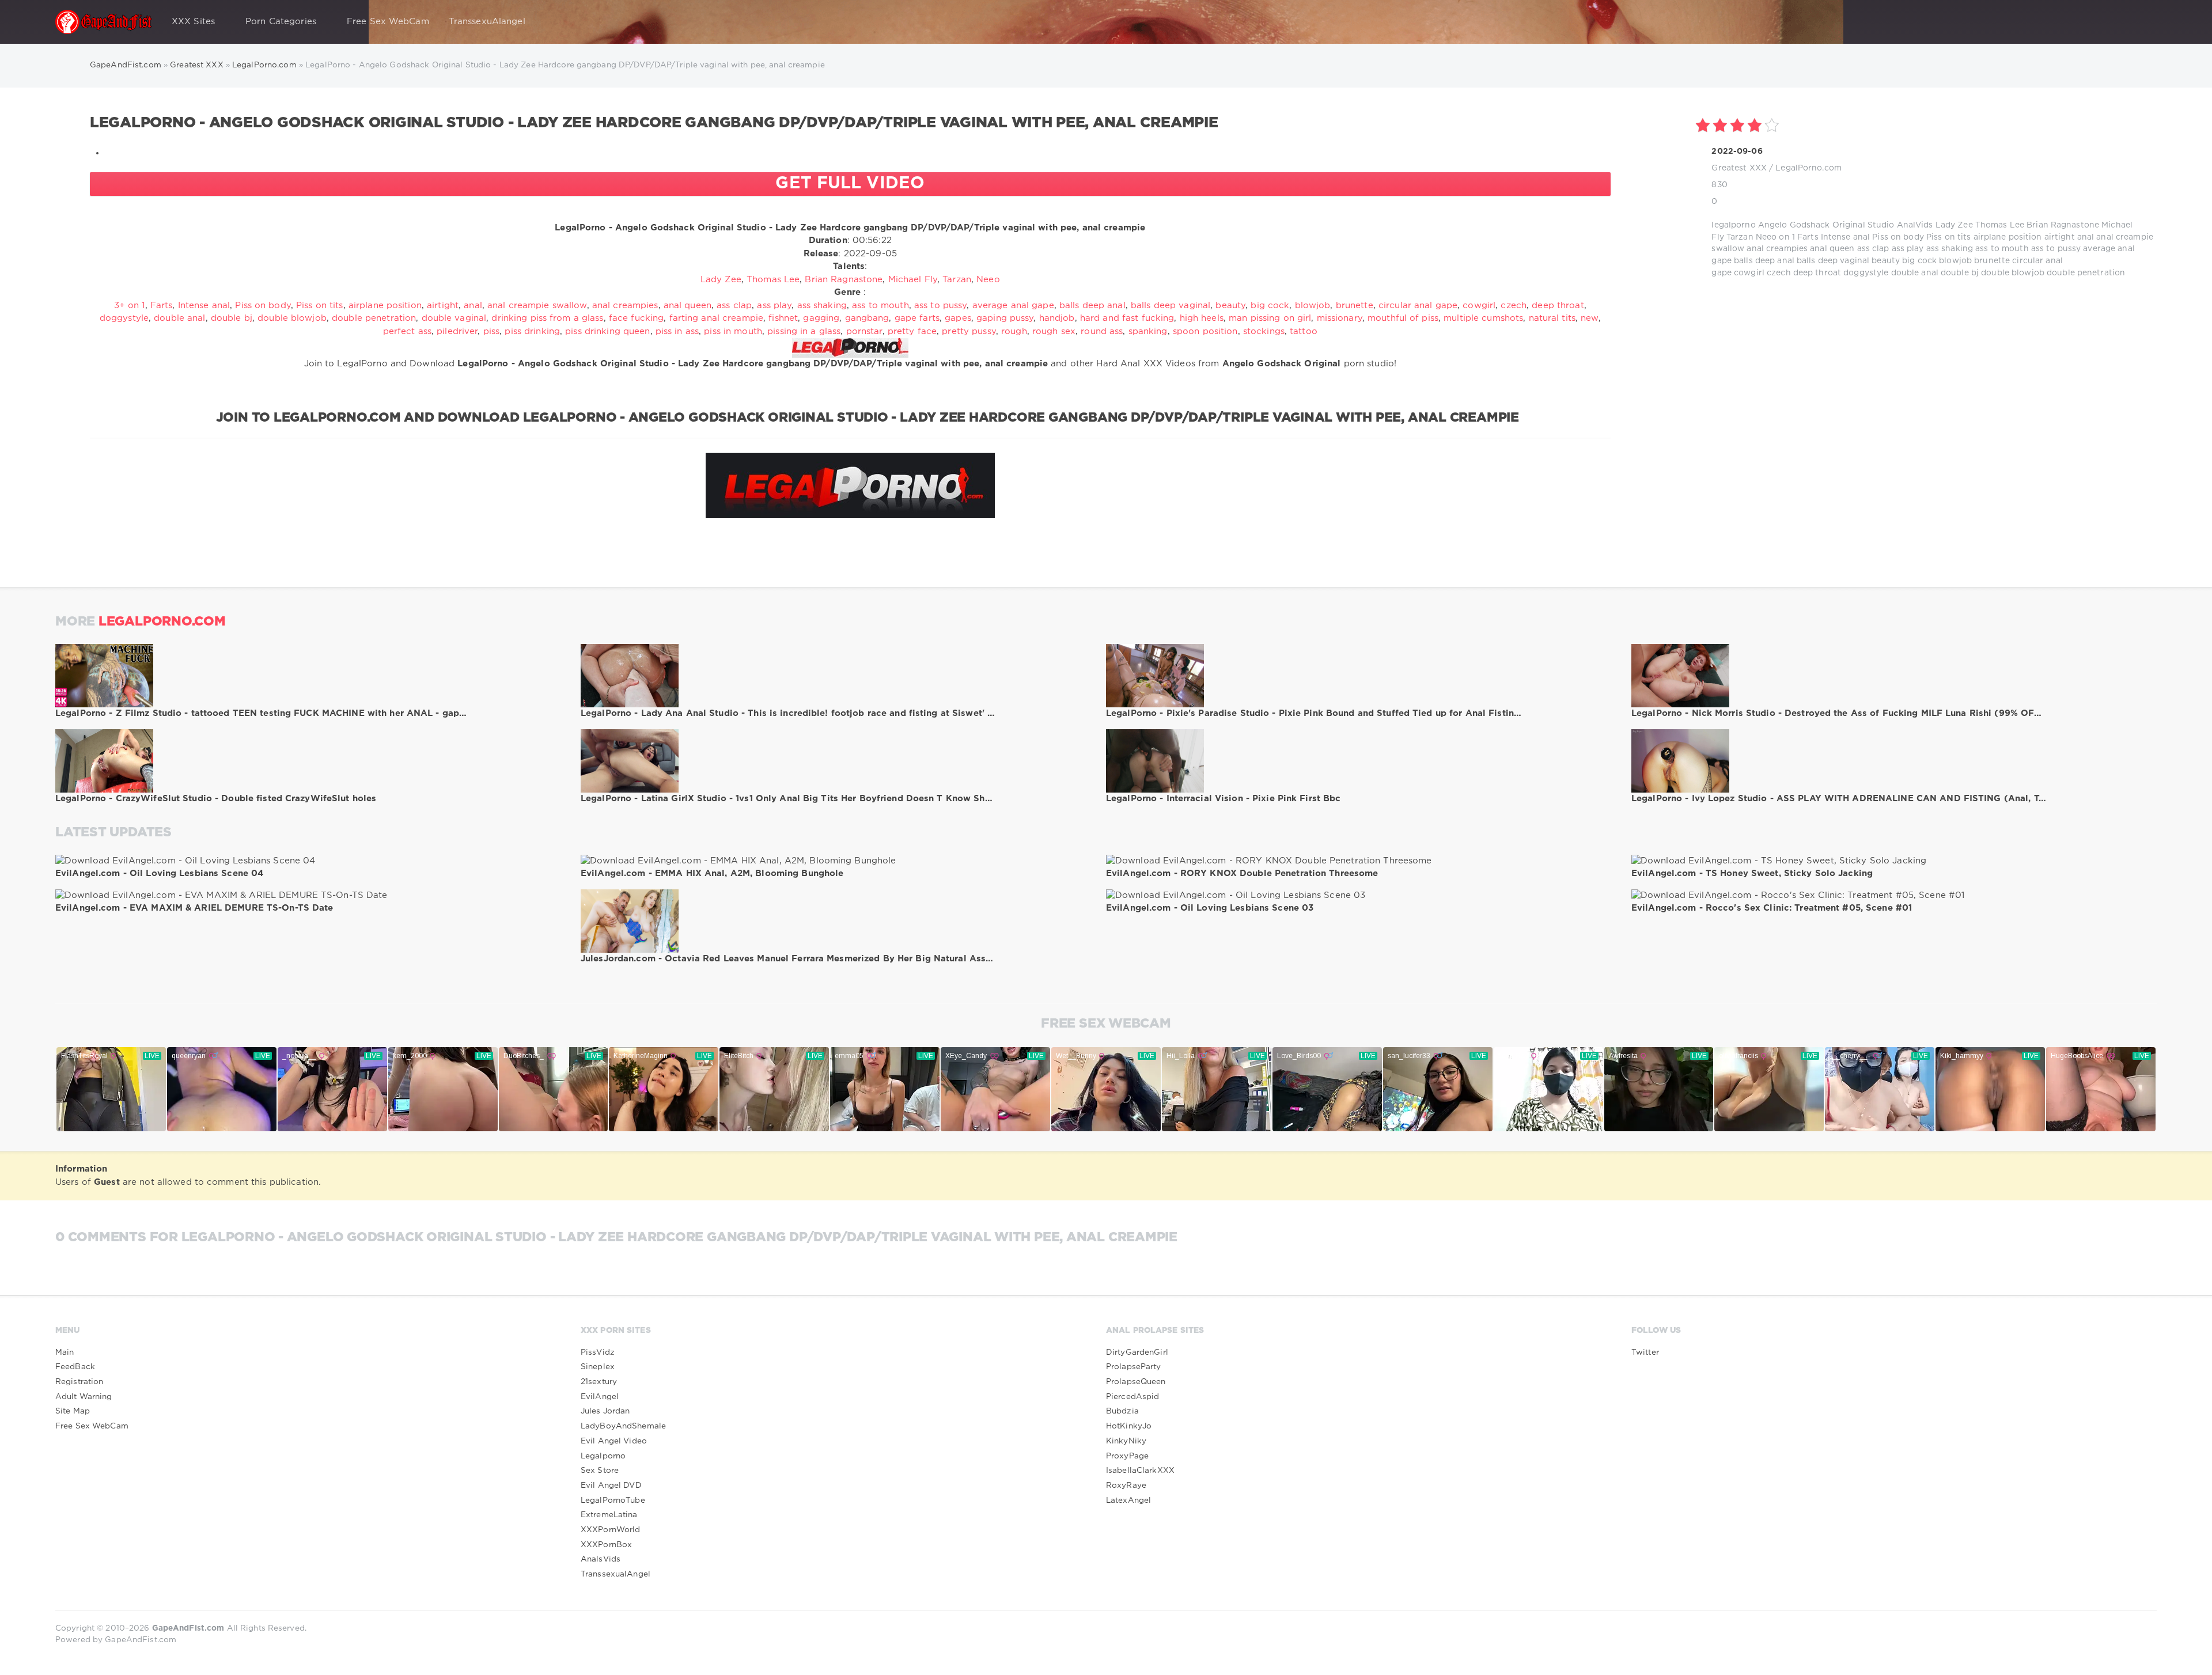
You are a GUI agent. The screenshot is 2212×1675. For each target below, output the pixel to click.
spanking (1148, 331)
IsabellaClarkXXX (1140, 1471)
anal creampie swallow (537, 306)
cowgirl (1749, 273)
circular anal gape (1418, 306)
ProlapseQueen (1136, 1382)
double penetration (2086, 273)
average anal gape (1013, 306)
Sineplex (598, 1367)
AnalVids (1915, 225)
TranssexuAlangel (487, 22)
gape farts (917, 318)
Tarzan (1740, 237)
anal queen (1832, 249)
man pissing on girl (1270, 318)
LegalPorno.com (1808, 168)
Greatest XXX (1739, 168)
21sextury (599, 1382)
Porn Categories (281, 22)
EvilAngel (600, 1397)
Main (65, 1352)
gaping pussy (1005, 318)
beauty (1886, 261)
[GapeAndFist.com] (104, 22)
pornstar (864, 331)
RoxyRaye (1126, 1485)
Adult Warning (84, 1397)
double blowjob (2013, 273)
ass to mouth (2002, 249)
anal (2086, 237)
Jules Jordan (605, 1411)
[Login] (2141, 22)
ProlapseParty (1134, 1367)
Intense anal (1845, 237)
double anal (1915, 273)
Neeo (1766, 237)
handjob (1057, 318)
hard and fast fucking (1127, 318)
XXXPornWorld (610, 1530)
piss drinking (532, 331)
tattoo (1304, 331)
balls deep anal (1764, 261)
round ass (1102, 331)
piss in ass (677, 331)
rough (1014, 331)
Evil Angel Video (614, 1441)
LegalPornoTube (613, 1500)
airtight (2060, 237)
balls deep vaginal (1833, 261)
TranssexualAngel (616, 1574)
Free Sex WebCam (388, 22)
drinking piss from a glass (547, 318)
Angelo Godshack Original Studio (1826, 225)
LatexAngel (1128, 1500)
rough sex (1054, 331)
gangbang (867, 318)
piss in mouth (733, 331)
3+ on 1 (130, 306)
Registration (79, 1382)
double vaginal (454, 318)
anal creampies (1777, 249)
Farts (1808, 237)
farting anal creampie (717, 318)
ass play (1908, 249)
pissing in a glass (804, 331)
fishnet (783, 318)
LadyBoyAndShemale (623, 1426)
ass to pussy (2056, 249)
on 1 (1787, 237)
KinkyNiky (1126, 1441)
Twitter (1645, 1352)
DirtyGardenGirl (1137, 1352)
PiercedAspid (1132, 1397)
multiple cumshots (1483, 318)
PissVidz (598, 1352)
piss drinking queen (607, 331)
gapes (958, 318)
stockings (1264, 331)
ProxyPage (1127, 1456)
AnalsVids (601, 1559)
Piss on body (1898, 237)
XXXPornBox (606, 1545)
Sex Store (600, 1471)
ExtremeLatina (609, 1515)
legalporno (1733, 225)
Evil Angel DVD (611, 1485)
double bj (1960, 273)
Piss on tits (1948, 237)
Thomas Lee (2000, 225)
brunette (1992, 261)
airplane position (2008, 237)
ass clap (1873, 249)
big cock (1919, 261)
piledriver (457, 331)
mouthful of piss (1403, 318)
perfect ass (407, 331)
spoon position (1205, 331)
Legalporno (603, 1456)
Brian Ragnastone (2063, 225)
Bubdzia (1122, 1411)
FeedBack (75, 1367)
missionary (1340, 318)
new (1589, 318)
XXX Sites (193, 22)
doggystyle (1866, 273)
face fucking (636, 318)
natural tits (1552, 318)
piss (491, 331)
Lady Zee (1954, 225)
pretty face (912, 331)
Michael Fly (913, 280)
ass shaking (1950, 249)
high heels (1202, 318)
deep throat (1817, 273)
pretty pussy (969, 331)
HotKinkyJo (1129, 1426)
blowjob (1955, 261)
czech (1779, 273)
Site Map (73, 1411)
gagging (821, 318)
